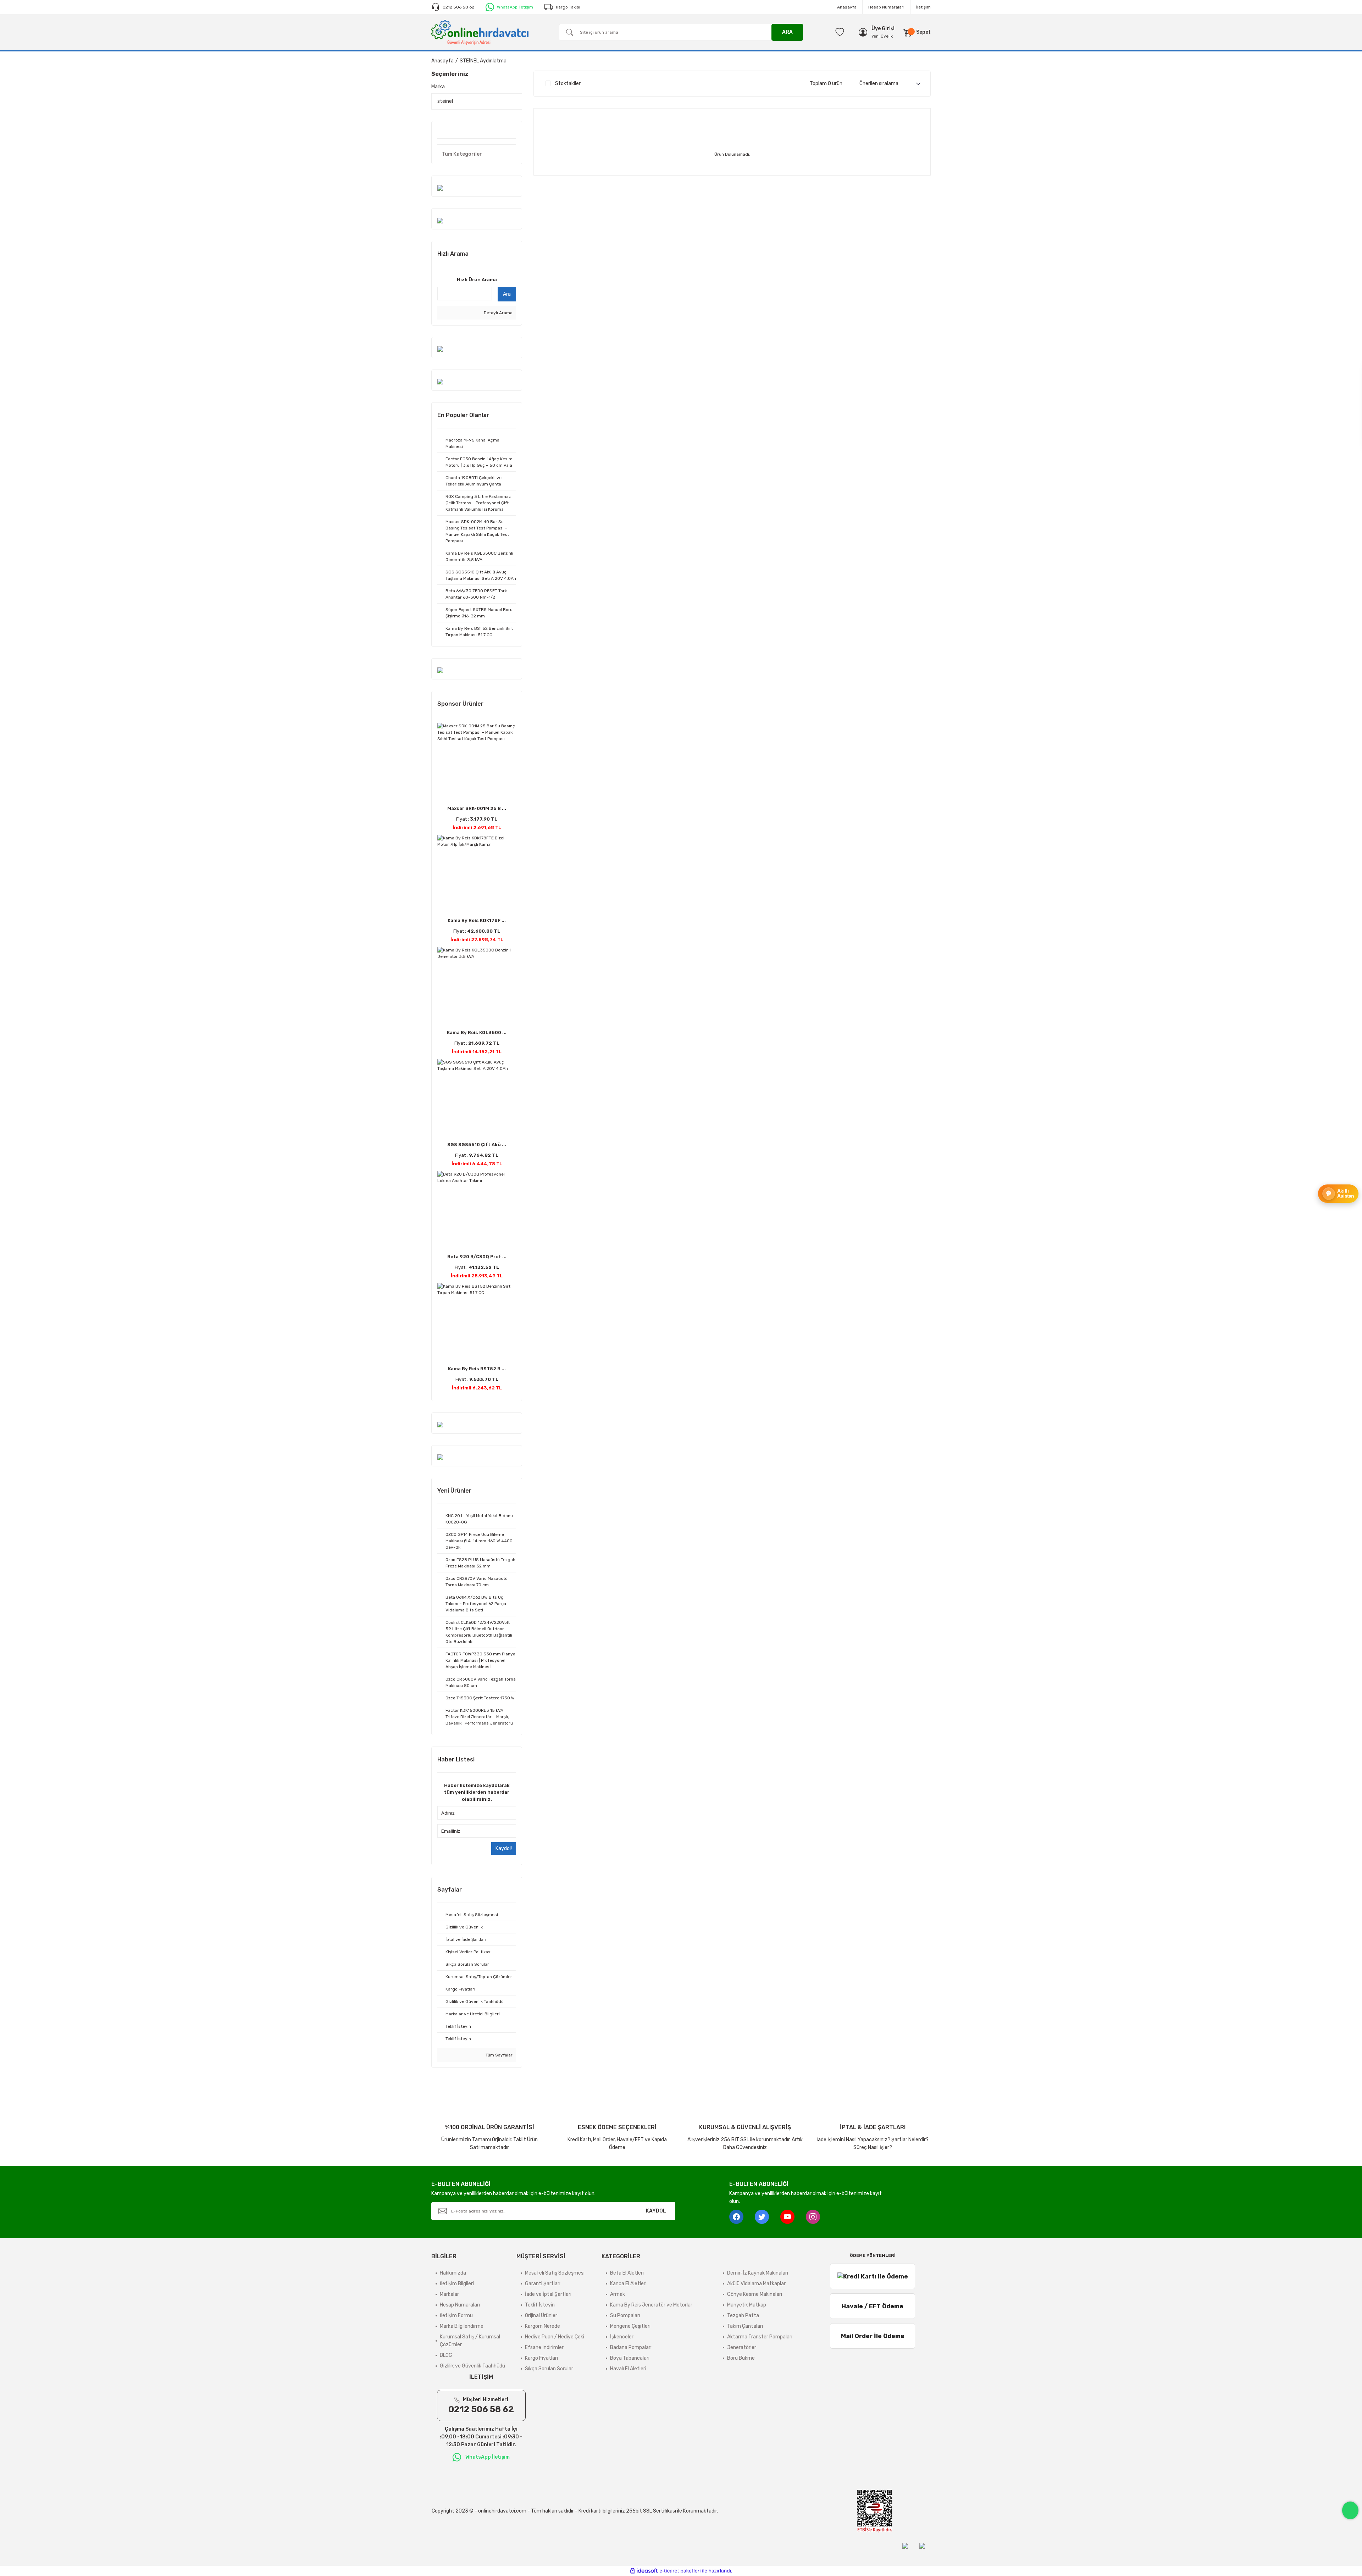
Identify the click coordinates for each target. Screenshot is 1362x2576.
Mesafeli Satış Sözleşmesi (555, 2273)
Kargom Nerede (542, 2326)
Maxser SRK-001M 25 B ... (477, 808)
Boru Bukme (741, 2358)
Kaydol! (504, 1848)
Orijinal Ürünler (541, 2316)
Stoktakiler (568, 84)
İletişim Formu (456, 2316)
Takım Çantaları (745, 2326)
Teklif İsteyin (540, 2305)
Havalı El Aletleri (628, 2369)
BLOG (446, 2355)
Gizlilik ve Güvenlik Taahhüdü (472, 2366)
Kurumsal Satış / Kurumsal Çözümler (470, 2341)
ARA (787, 32)
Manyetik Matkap (747, 2305)
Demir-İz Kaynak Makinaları (758, 2273)
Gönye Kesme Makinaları (755, 2294)
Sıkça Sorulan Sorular (549, 2369)
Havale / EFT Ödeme (873, 2306)
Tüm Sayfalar (499, 2055)
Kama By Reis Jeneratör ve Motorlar (651, 2305)
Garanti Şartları (543, 2284)
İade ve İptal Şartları (548, 2294)
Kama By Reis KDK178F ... (477, 920)
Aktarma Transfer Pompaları (760, 2337)
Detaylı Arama (498, 313)
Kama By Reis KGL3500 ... (477, 1032)
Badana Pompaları (631, 2347)
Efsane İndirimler (544, 2347)
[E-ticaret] (680, 2571)
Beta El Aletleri (627, 2273)
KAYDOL (656, 2211)
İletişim (923, 7)
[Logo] (480, 32)
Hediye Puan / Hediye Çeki (555, 2337)
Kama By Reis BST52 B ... (477, 1369)
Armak (618, 2294)
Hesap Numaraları (886, 7)
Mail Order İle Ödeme (873, 2336)
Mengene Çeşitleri (630, 2326)
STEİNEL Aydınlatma (483, 61)
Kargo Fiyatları (541, 2358)
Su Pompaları (625, 2316)
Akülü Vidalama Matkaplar (756, 2284)
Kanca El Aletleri (628, 2284)
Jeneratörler (742, 2347)
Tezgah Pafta (743, 2316)
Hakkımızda (453, 2273)
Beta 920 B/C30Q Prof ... (477, 1257)
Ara (507, 294)
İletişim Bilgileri (457, 2284)
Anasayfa (847, 7)
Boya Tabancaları (630, 2358)
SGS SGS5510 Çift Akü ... (477, 1145)
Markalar (449, 2294)
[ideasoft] (644, 2571)
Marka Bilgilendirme (462, 2326)
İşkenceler (622, 2337)
